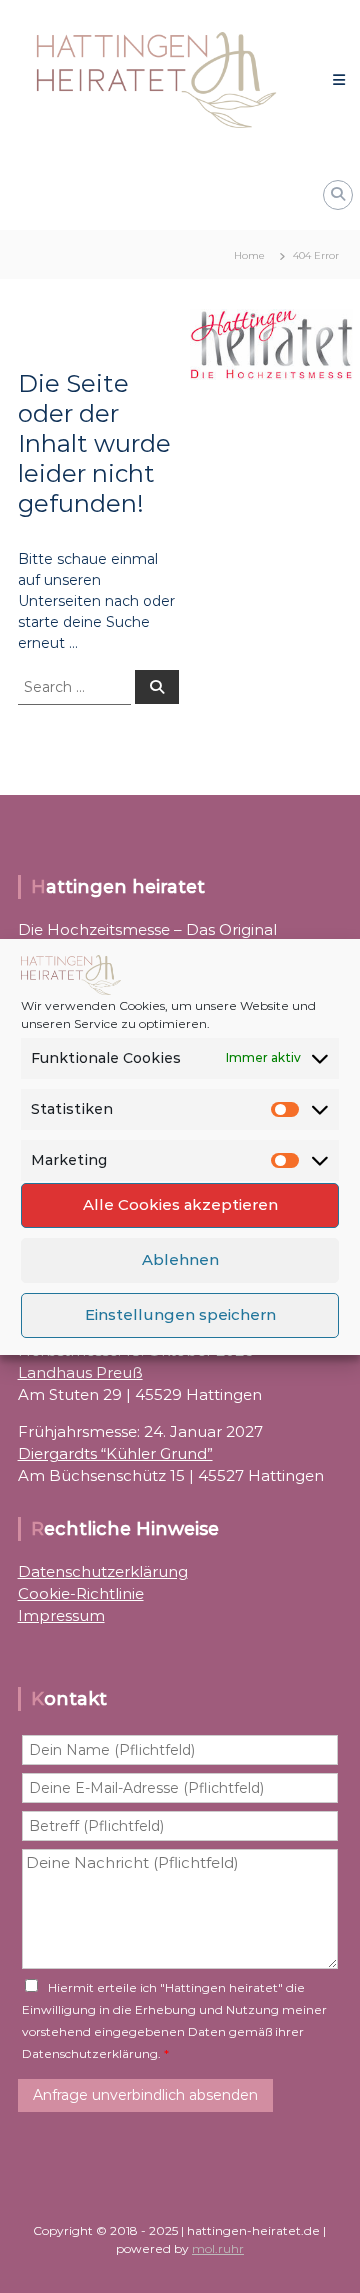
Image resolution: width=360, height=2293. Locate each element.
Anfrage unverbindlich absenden (145, 2095)
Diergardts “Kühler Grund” (115, 1453)
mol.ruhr (218, 2248)
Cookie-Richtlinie (81, 1593)
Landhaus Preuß (80, 1372)
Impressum (61, 1615)
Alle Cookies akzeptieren (180, 1204)
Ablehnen (180, 1259)
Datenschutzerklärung (103, 1571)
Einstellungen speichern (180, 1314)
